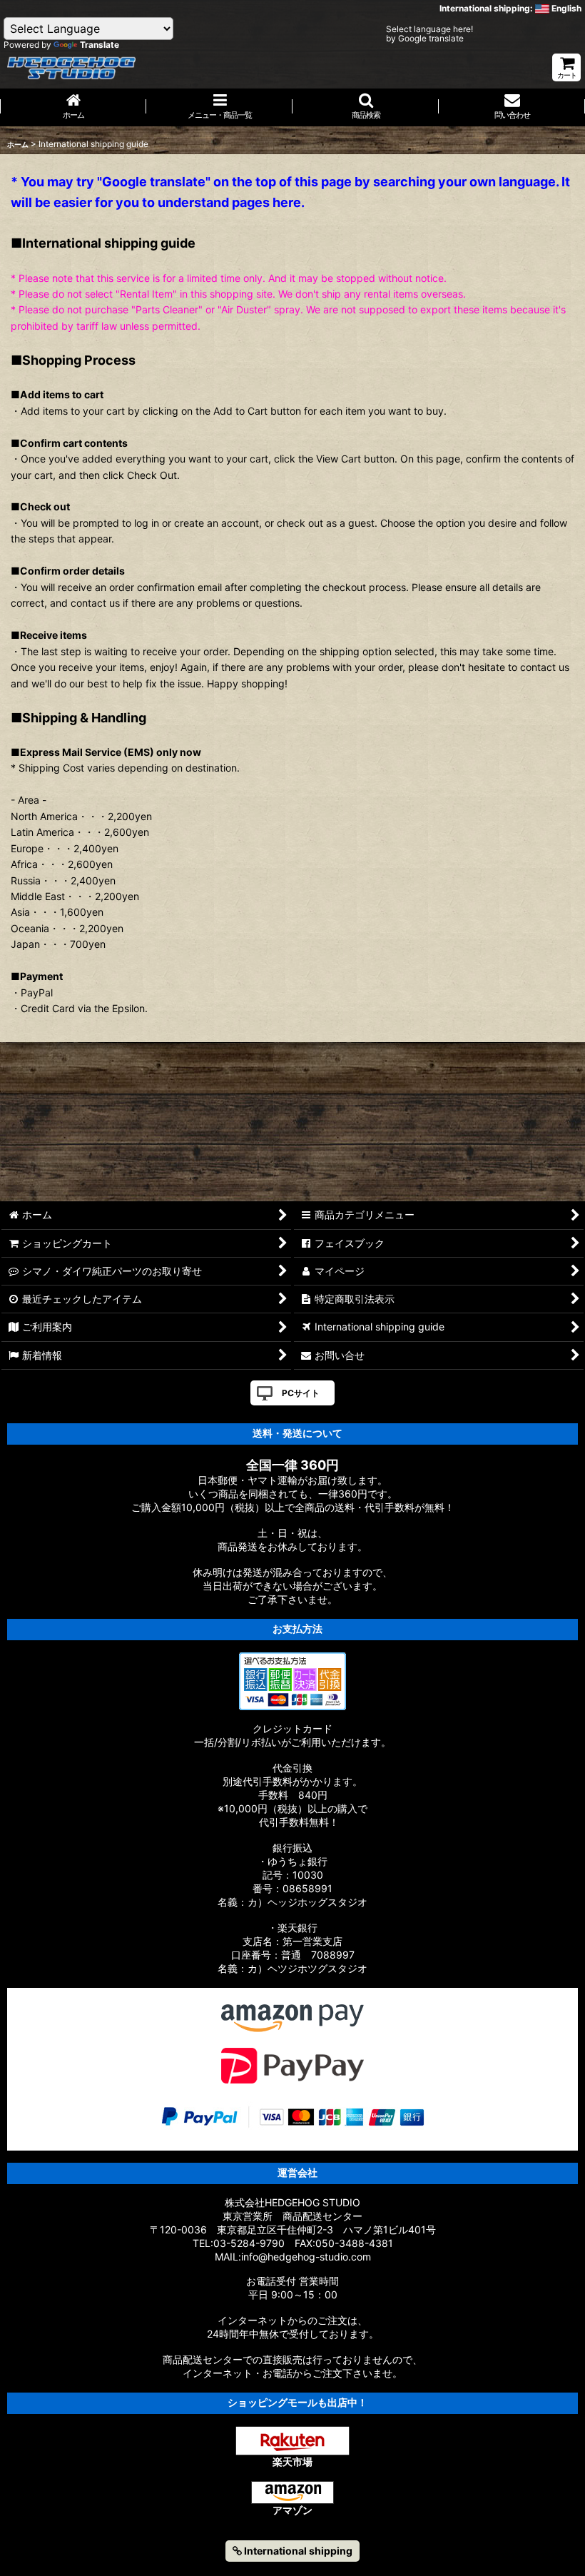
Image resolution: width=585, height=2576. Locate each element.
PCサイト (301, 1393)
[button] (366, 107)
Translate (100, 45)
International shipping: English (510, 8)
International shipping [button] (297, 2551)
